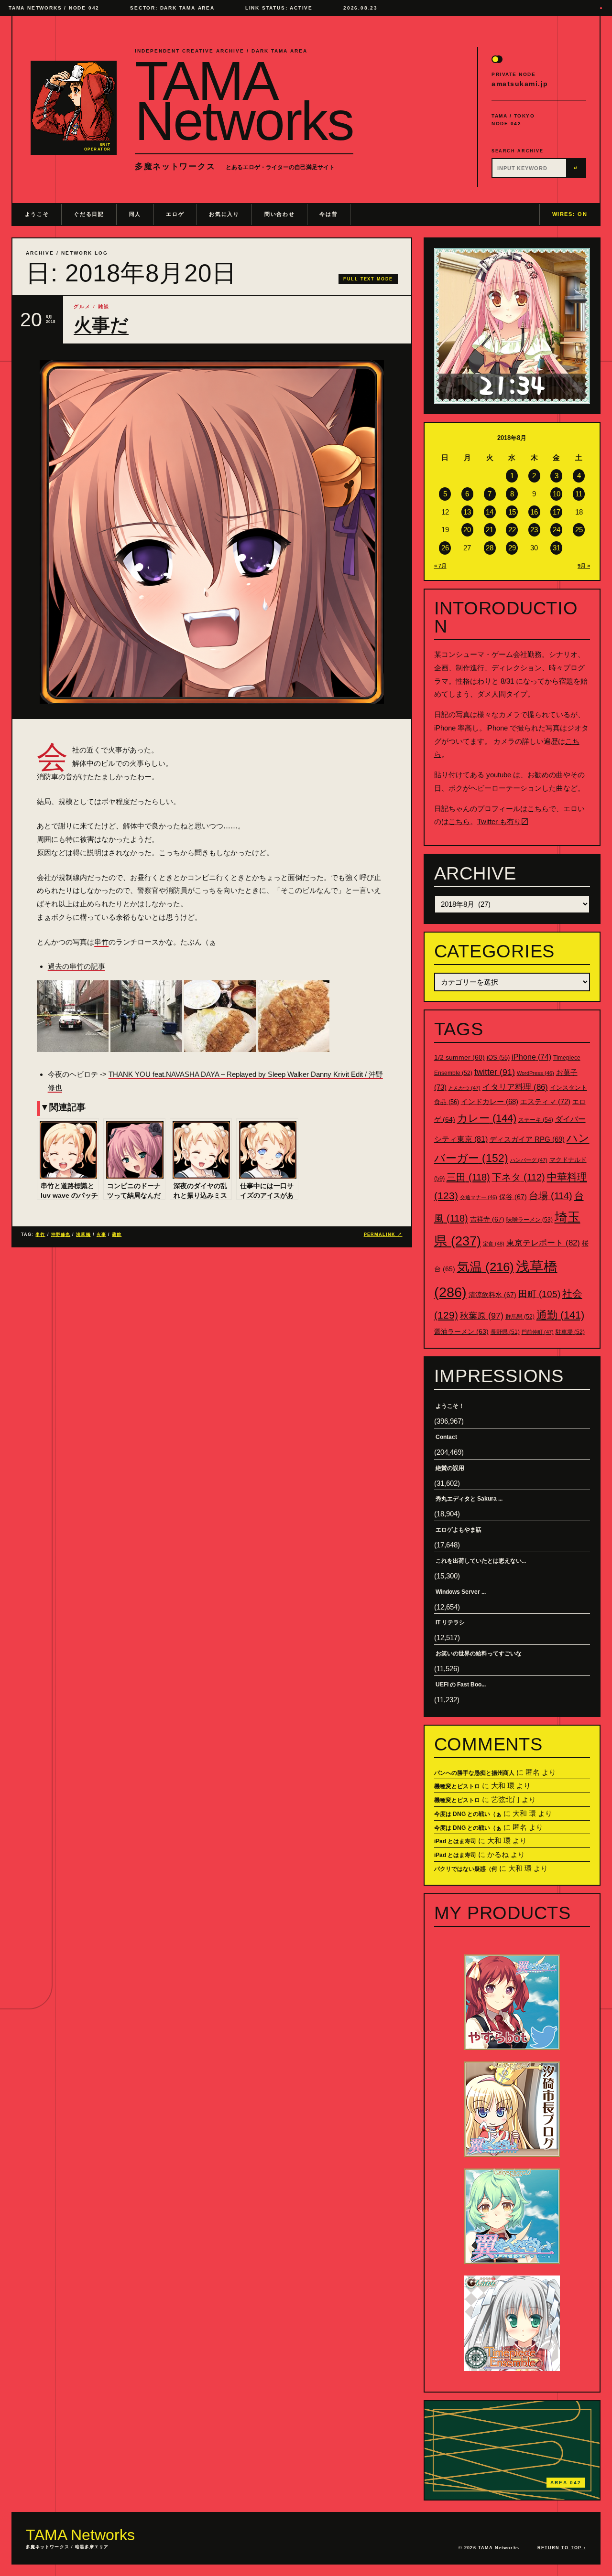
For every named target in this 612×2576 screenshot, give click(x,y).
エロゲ (175, 214)
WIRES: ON (570, 214)
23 (534, 530)
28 (490, 548)
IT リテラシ (450, 1622)
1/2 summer (459, 1057)
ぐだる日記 (89, 214)
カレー (487, 1118)
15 (512, 512)
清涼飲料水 (492, 1295)
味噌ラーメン (530, 1220)
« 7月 (440, 566)
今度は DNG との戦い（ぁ (468, 1814)
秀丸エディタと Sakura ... (469, 1499)
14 (490, 512)
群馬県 (520, 1317)
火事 (101, 1234)
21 (490, 530)
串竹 (101, 942)
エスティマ (545, 1101)
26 (445, 548)
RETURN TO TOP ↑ (562, 2548)
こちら (538, 809)
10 (557, 494)
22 (512, 530)
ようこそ (37, 214)
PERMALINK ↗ (383, 1234)
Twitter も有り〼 (503, 821)
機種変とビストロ (457, 1786)
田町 (539, 1294)
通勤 (560, 1315)
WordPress (535, 1073)
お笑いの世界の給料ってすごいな (479, 1653)
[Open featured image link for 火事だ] (212, 532)
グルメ (82, 306)
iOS (498, 1058)
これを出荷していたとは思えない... (481, 1561)
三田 (468, 1177)
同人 (135, 214)
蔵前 (117, 1234)
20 (467, 530)
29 (512, 548)
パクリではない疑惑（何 (466, 1869)
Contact (446, 1437)
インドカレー (490, 1102)
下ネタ (519, 1177)
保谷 (513, 1197)
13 (467, 512)
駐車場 (570, 1332)
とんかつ (464, 1088)
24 (557, 530)
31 (557, 548)
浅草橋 (83, 1234)
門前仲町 (538, 1332)
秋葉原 (482, 1316)
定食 (494, 1244)
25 (579, 530)
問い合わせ (279, 214)
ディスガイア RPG (527, 1139)
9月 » (584, 566)
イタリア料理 (515, 1087)
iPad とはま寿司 (455, 1841)
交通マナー (479, 1197)
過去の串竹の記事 (76, 966)
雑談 (104, 306)
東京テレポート (543, 1243)
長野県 (505, 1332)
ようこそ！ (450, 1406)
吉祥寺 (487, 1219)
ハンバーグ (529, 1160)
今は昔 (328, 214)
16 (534, 512)
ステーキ (536, 1120)
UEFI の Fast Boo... (461, 1685)
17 (557, 512)
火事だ (101, 325)
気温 (486, 1267)
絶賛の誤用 (450, 1468)
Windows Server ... (461, 1592)
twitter (495, 1072)
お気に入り (224, 214)
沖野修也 (61, 1234)
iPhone (531, 1057)
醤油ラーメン (461, 1331)
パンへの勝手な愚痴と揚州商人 (474, 1773)
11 (579, 494)
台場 (551, 1196)
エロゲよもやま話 (459, 1530)
